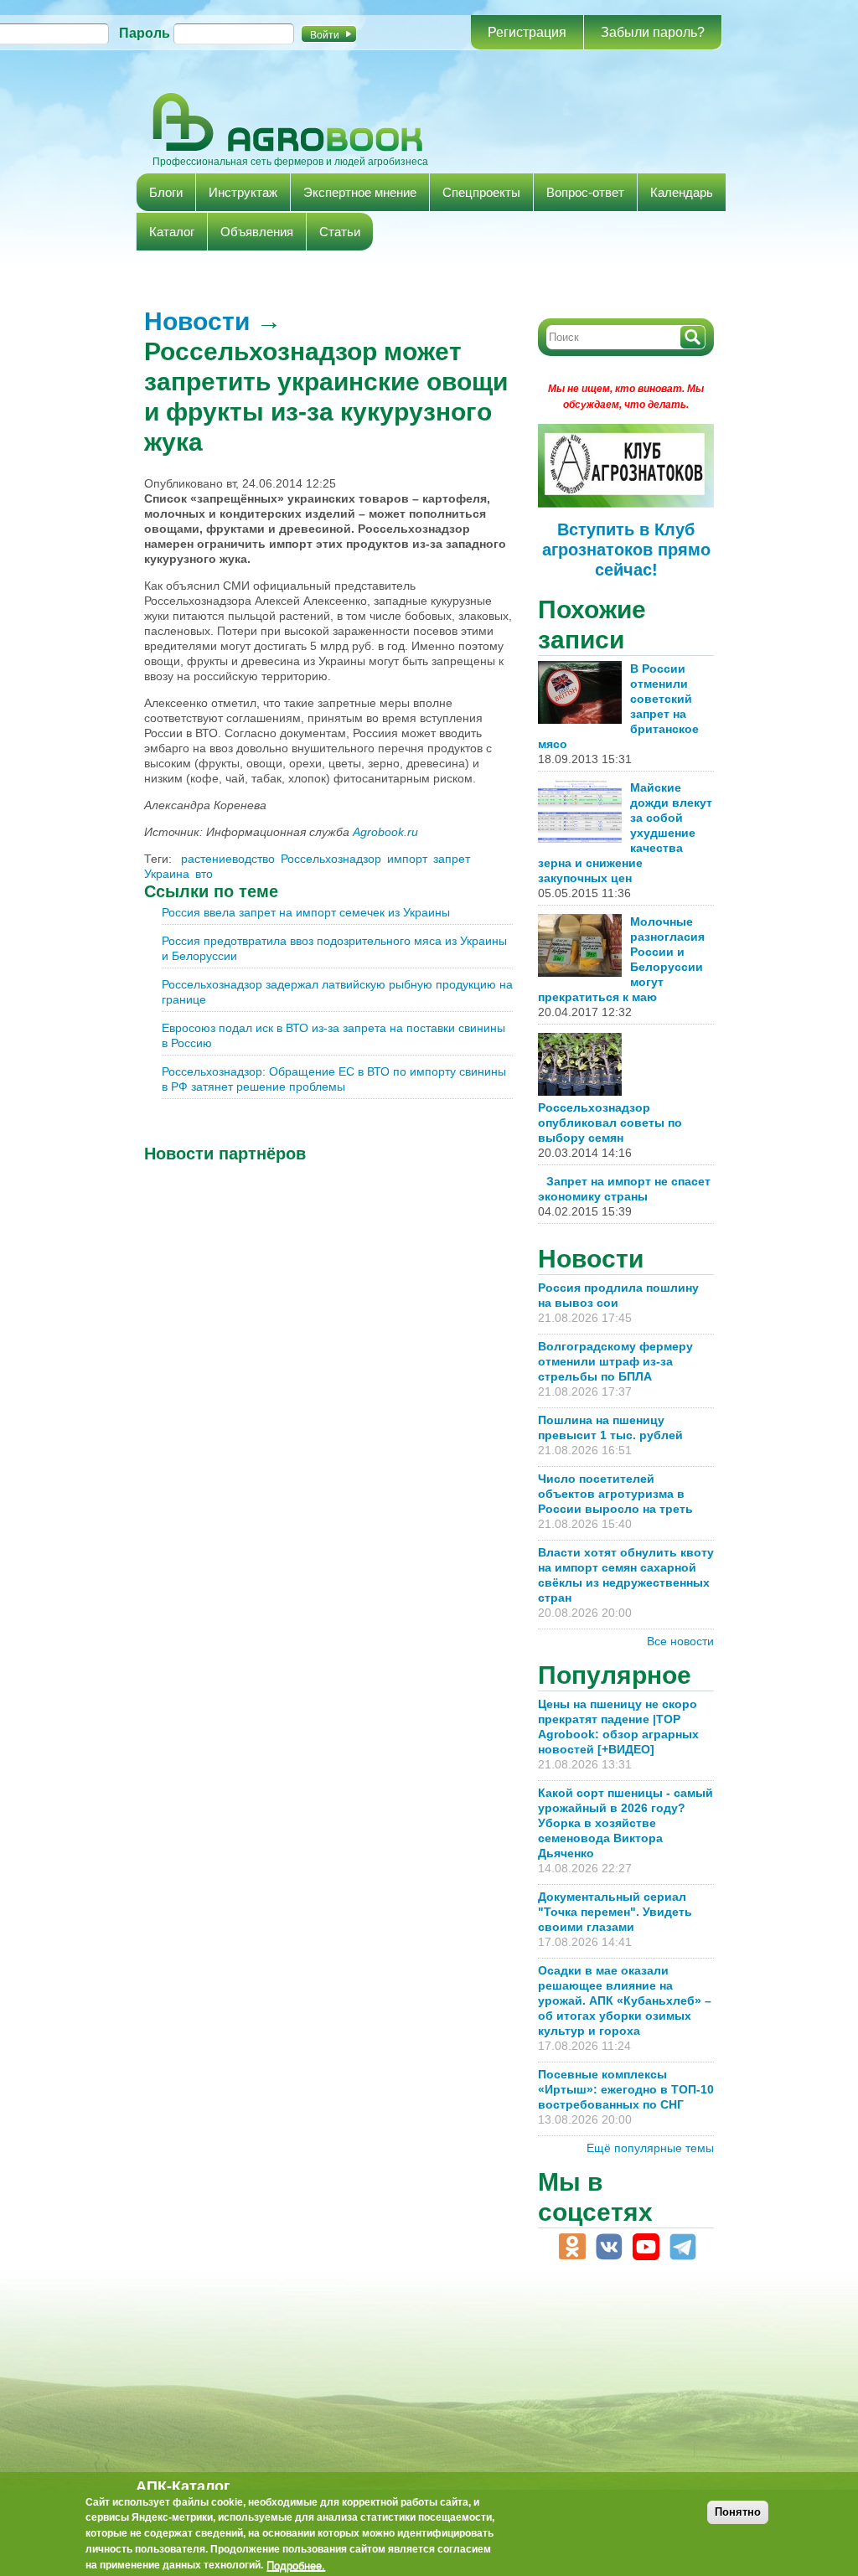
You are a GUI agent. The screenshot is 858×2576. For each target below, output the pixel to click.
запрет (452, 859)
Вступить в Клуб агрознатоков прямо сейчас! (626, 550)
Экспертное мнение (360, 192)
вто (204, 874)
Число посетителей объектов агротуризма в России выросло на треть (615, 1494)
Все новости (680, 1641)
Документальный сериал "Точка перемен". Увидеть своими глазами (615, 1912)
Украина (167, 874)
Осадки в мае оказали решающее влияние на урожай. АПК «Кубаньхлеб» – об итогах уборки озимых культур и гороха (625, 2000)
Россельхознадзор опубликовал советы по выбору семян (610, 1123)
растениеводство (228, 859)
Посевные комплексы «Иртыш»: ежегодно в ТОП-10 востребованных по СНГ (626, 2089)
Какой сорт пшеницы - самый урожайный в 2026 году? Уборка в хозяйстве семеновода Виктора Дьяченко (625, 1823)
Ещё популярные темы (650, 2148)
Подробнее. (296, 2565)
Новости (197, 321)
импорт (407, 859)
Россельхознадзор (331, 859)
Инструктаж (243, 192)
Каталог (172, 232)
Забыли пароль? (653, 32)
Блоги (166, 192)
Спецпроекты (481, 192)
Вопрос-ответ (585, 192)
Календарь (682, 192)
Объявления (257, 232)
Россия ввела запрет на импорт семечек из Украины (306, 912)
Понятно (738, 2512)
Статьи (340, 232)
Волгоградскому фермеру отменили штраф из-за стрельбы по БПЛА (615, 1361)
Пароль (145, 33)
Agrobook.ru (385, 832)
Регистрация (527, 32)
